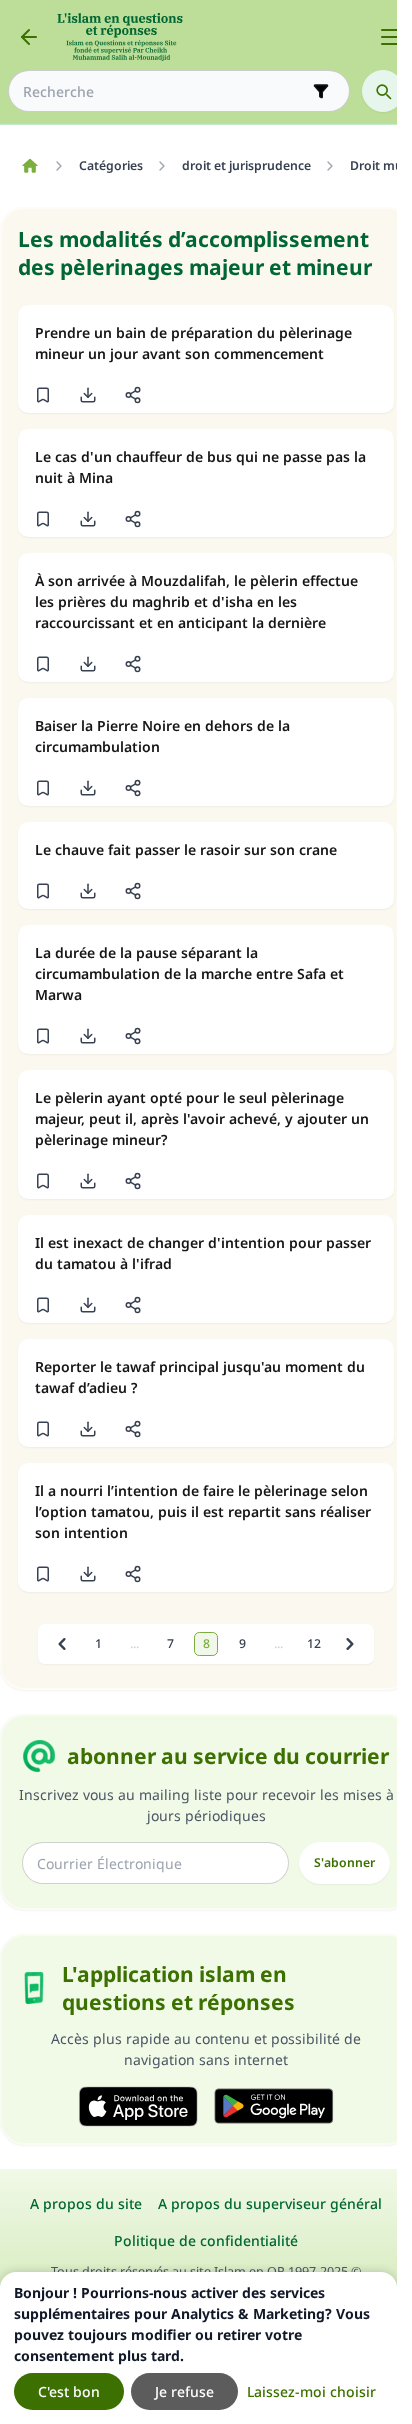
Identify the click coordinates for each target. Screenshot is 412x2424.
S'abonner (344, 1862)
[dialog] (198, 2348)
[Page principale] (29, 166)
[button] (42, 395)
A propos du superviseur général (270, 2203)
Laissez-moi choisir (311, 2391)
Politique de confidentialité (206, 2240)
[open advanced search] (321, 91)
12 (314, 1643)
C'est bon (69, 2391)
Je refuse (184, 2391)
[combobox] (165, 91)
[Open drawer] (390, 37)
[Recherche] (383, 91)
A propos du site (86, 2203)
